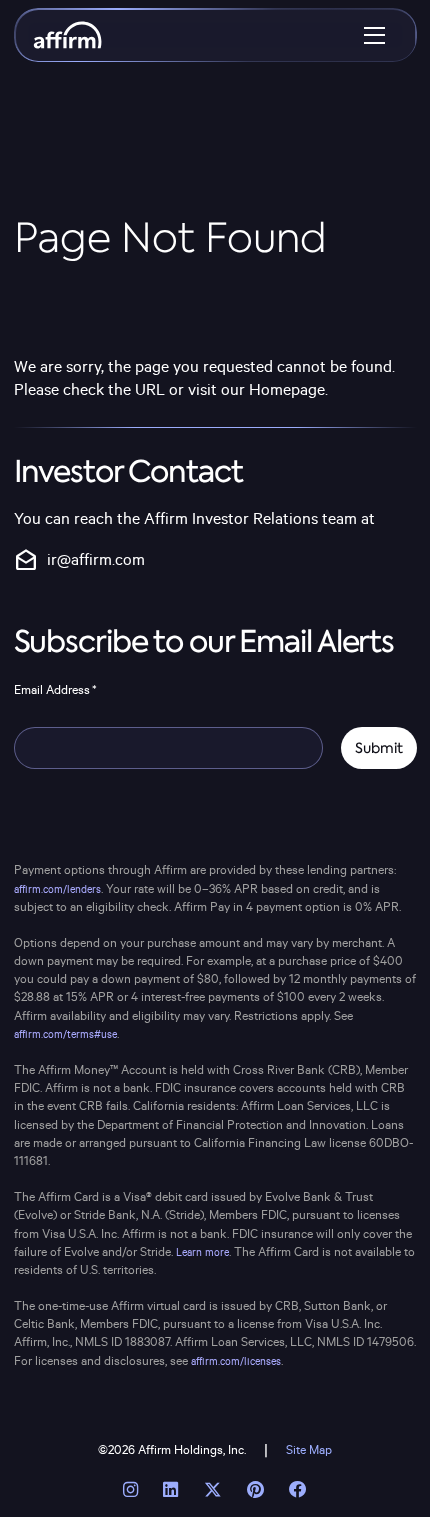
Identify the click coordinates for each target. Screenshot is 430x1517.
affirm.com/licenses (236, 1362)
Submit (379, 748)
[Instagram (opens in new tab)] (131, 1490)
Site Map (309, 1450)
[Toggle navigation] (375, 35)
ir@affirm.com (79, 561)
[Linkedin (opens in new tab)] (171, 1490)
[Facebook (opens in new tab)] (297, 1490)
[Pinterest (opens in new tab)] (255, 1490)
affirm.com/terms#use (65, 1035)
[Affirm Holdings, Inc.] (68, 35)
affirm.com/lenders (57, 890)
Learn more (202, 1253)
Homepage (287, 390)
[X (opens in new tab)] (212, 1490)
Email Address (55, 690)
